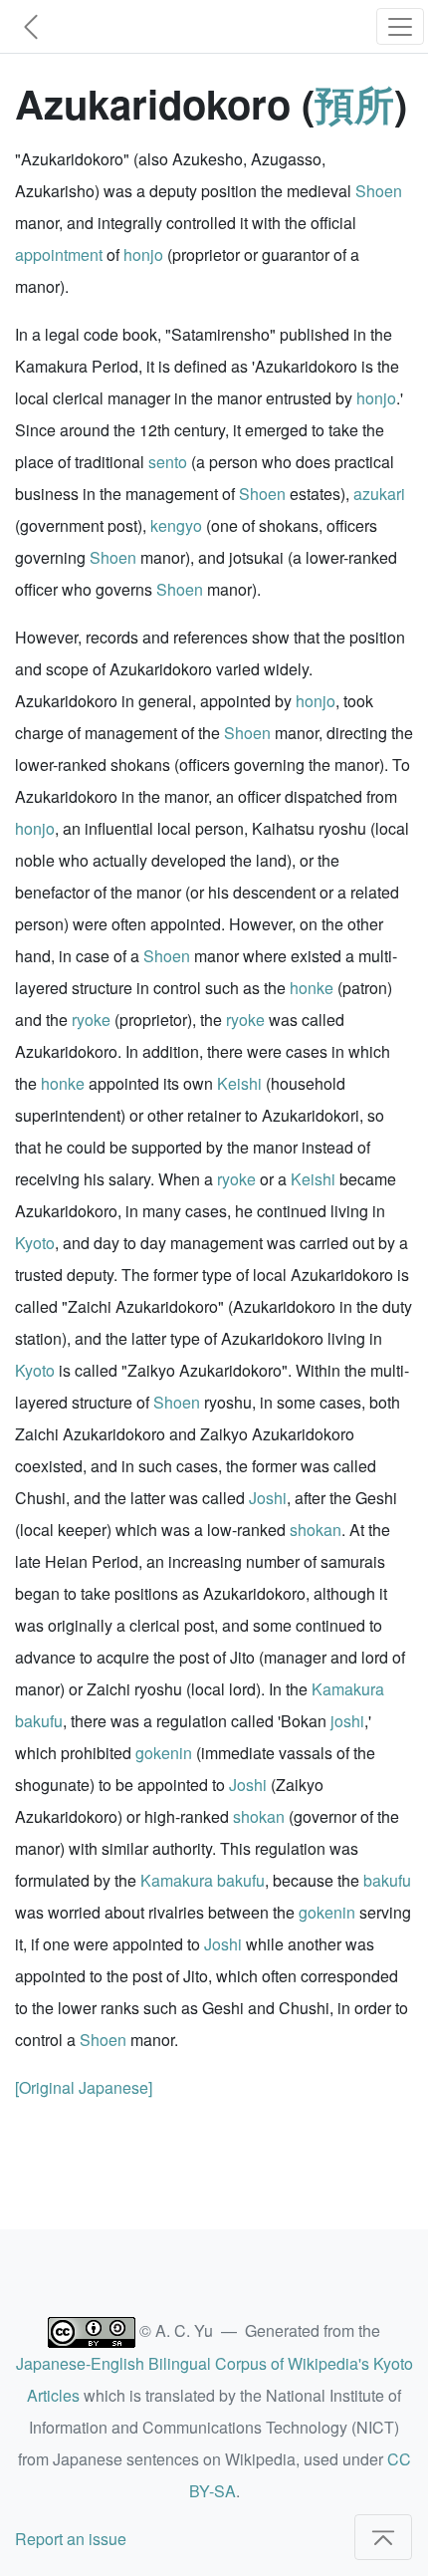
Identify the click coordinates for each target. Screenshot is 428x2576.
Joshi (268, 1498)
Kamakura (348, 1689)
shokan (316, 1530)
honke (312, 988)
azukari (379, 494)
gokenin (164, 1753)
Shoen (379, 191)
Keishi (239, 1083)
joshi (347, 1721)
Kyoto (35, 1243)
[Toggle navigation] (400, 26)
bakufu (39, 1721)
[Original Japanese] (84, 2087)
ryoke (91, 1020)
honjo (143, 255)
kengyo (176, 525)
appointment (59, 255)
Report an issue (71, 2539)
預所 (354, 103)
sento (168, 462)
